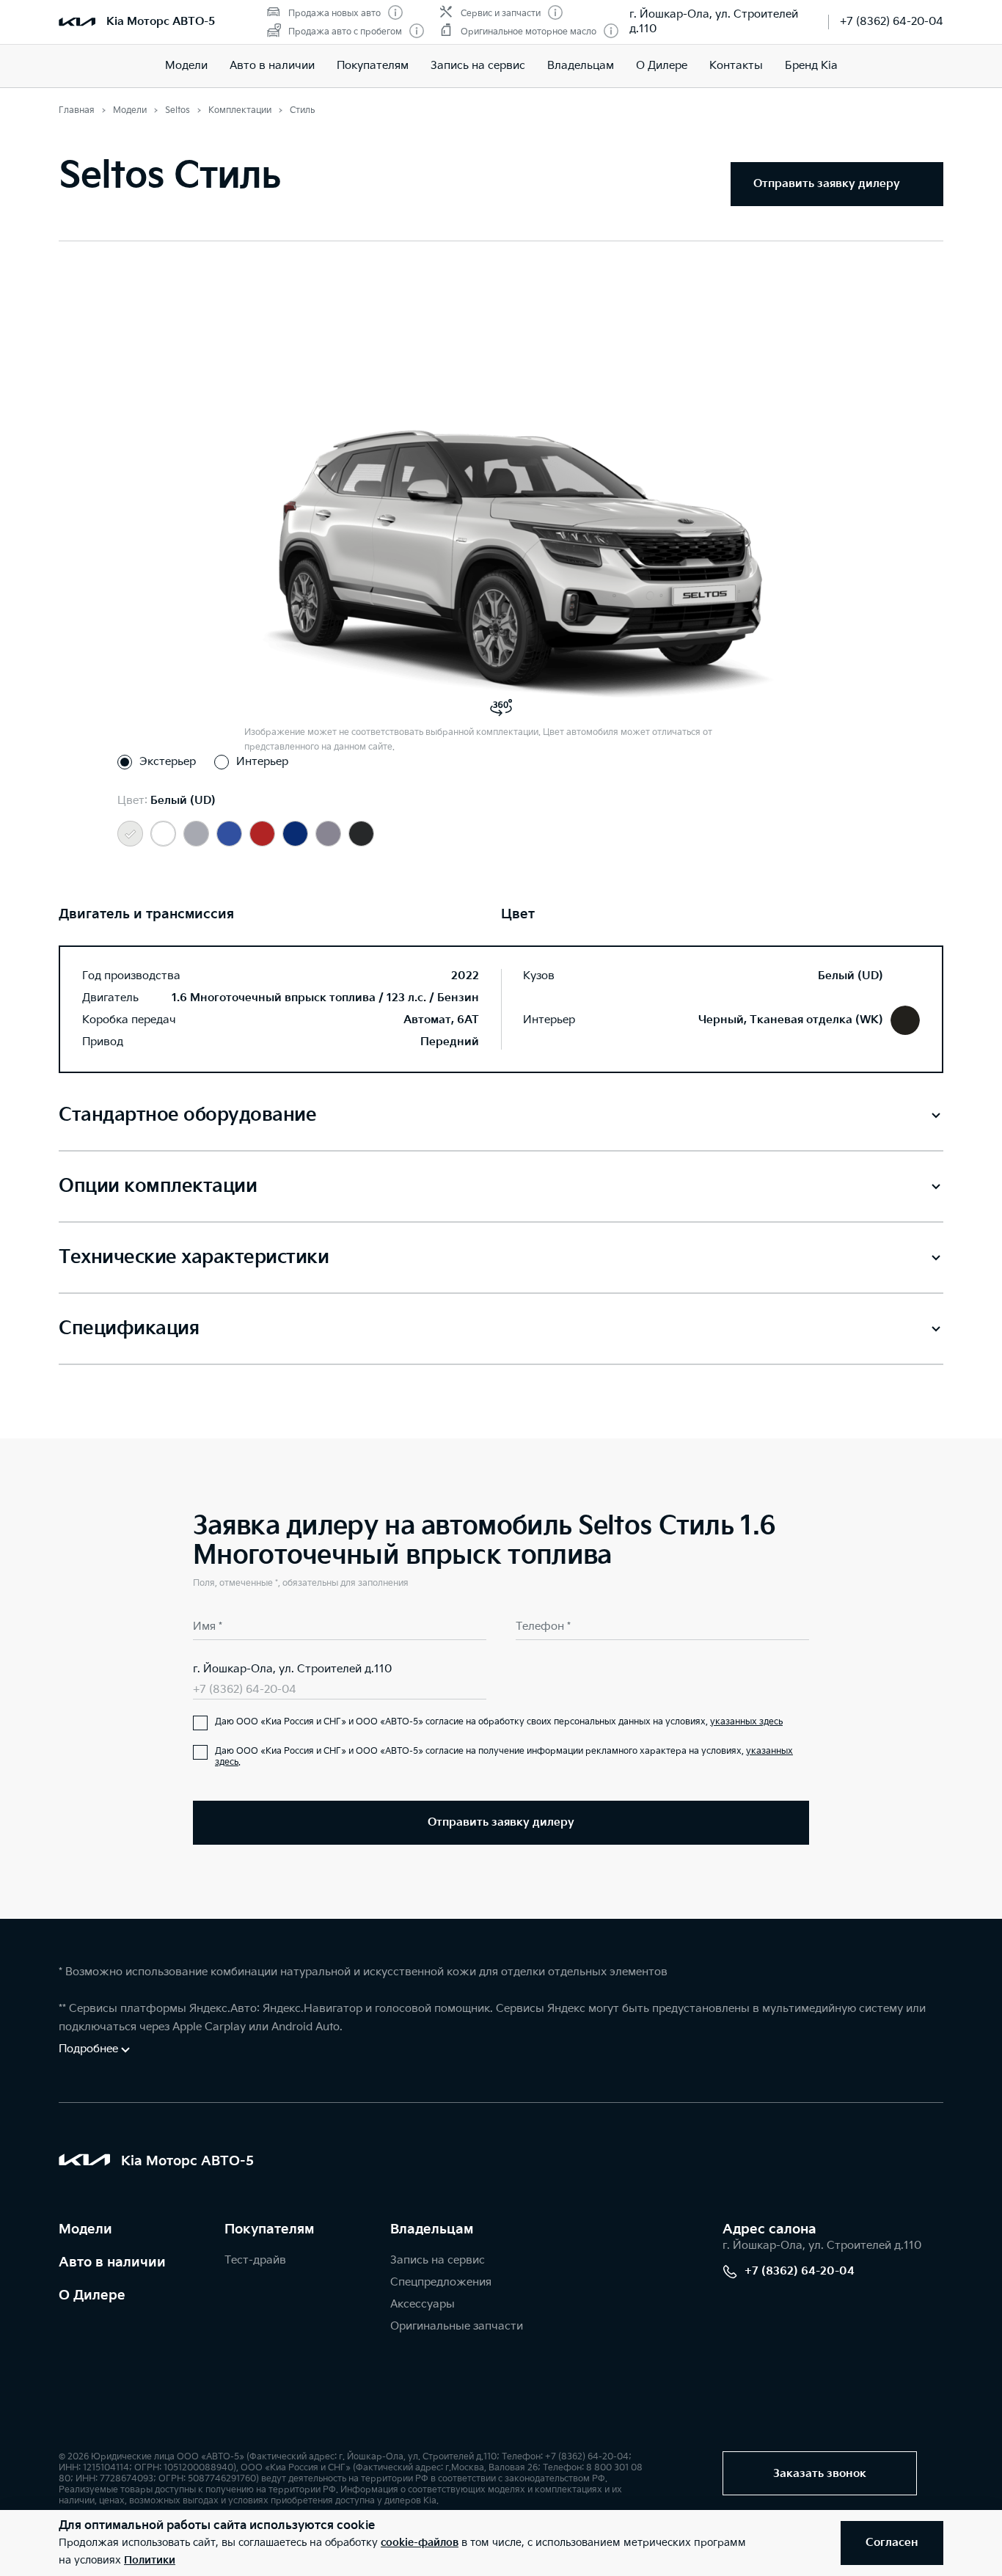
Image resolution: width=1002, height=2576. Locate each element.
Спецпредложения (441, 2282)
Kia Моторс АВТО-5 (161, 22)
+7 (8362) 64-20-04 (892, 22)
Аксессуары (423, 2304)
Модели (186, 66)
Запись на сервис (478, 66)
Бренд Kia (811, 66)
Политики (150, 2560)
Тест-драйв (255, 2260)
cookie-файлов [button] (420, 2543)
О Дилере (662, 66)
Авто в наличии (272, 66)
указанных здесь (746, 1722)
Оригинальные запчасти (457, 2326)
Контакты (736, 66)
